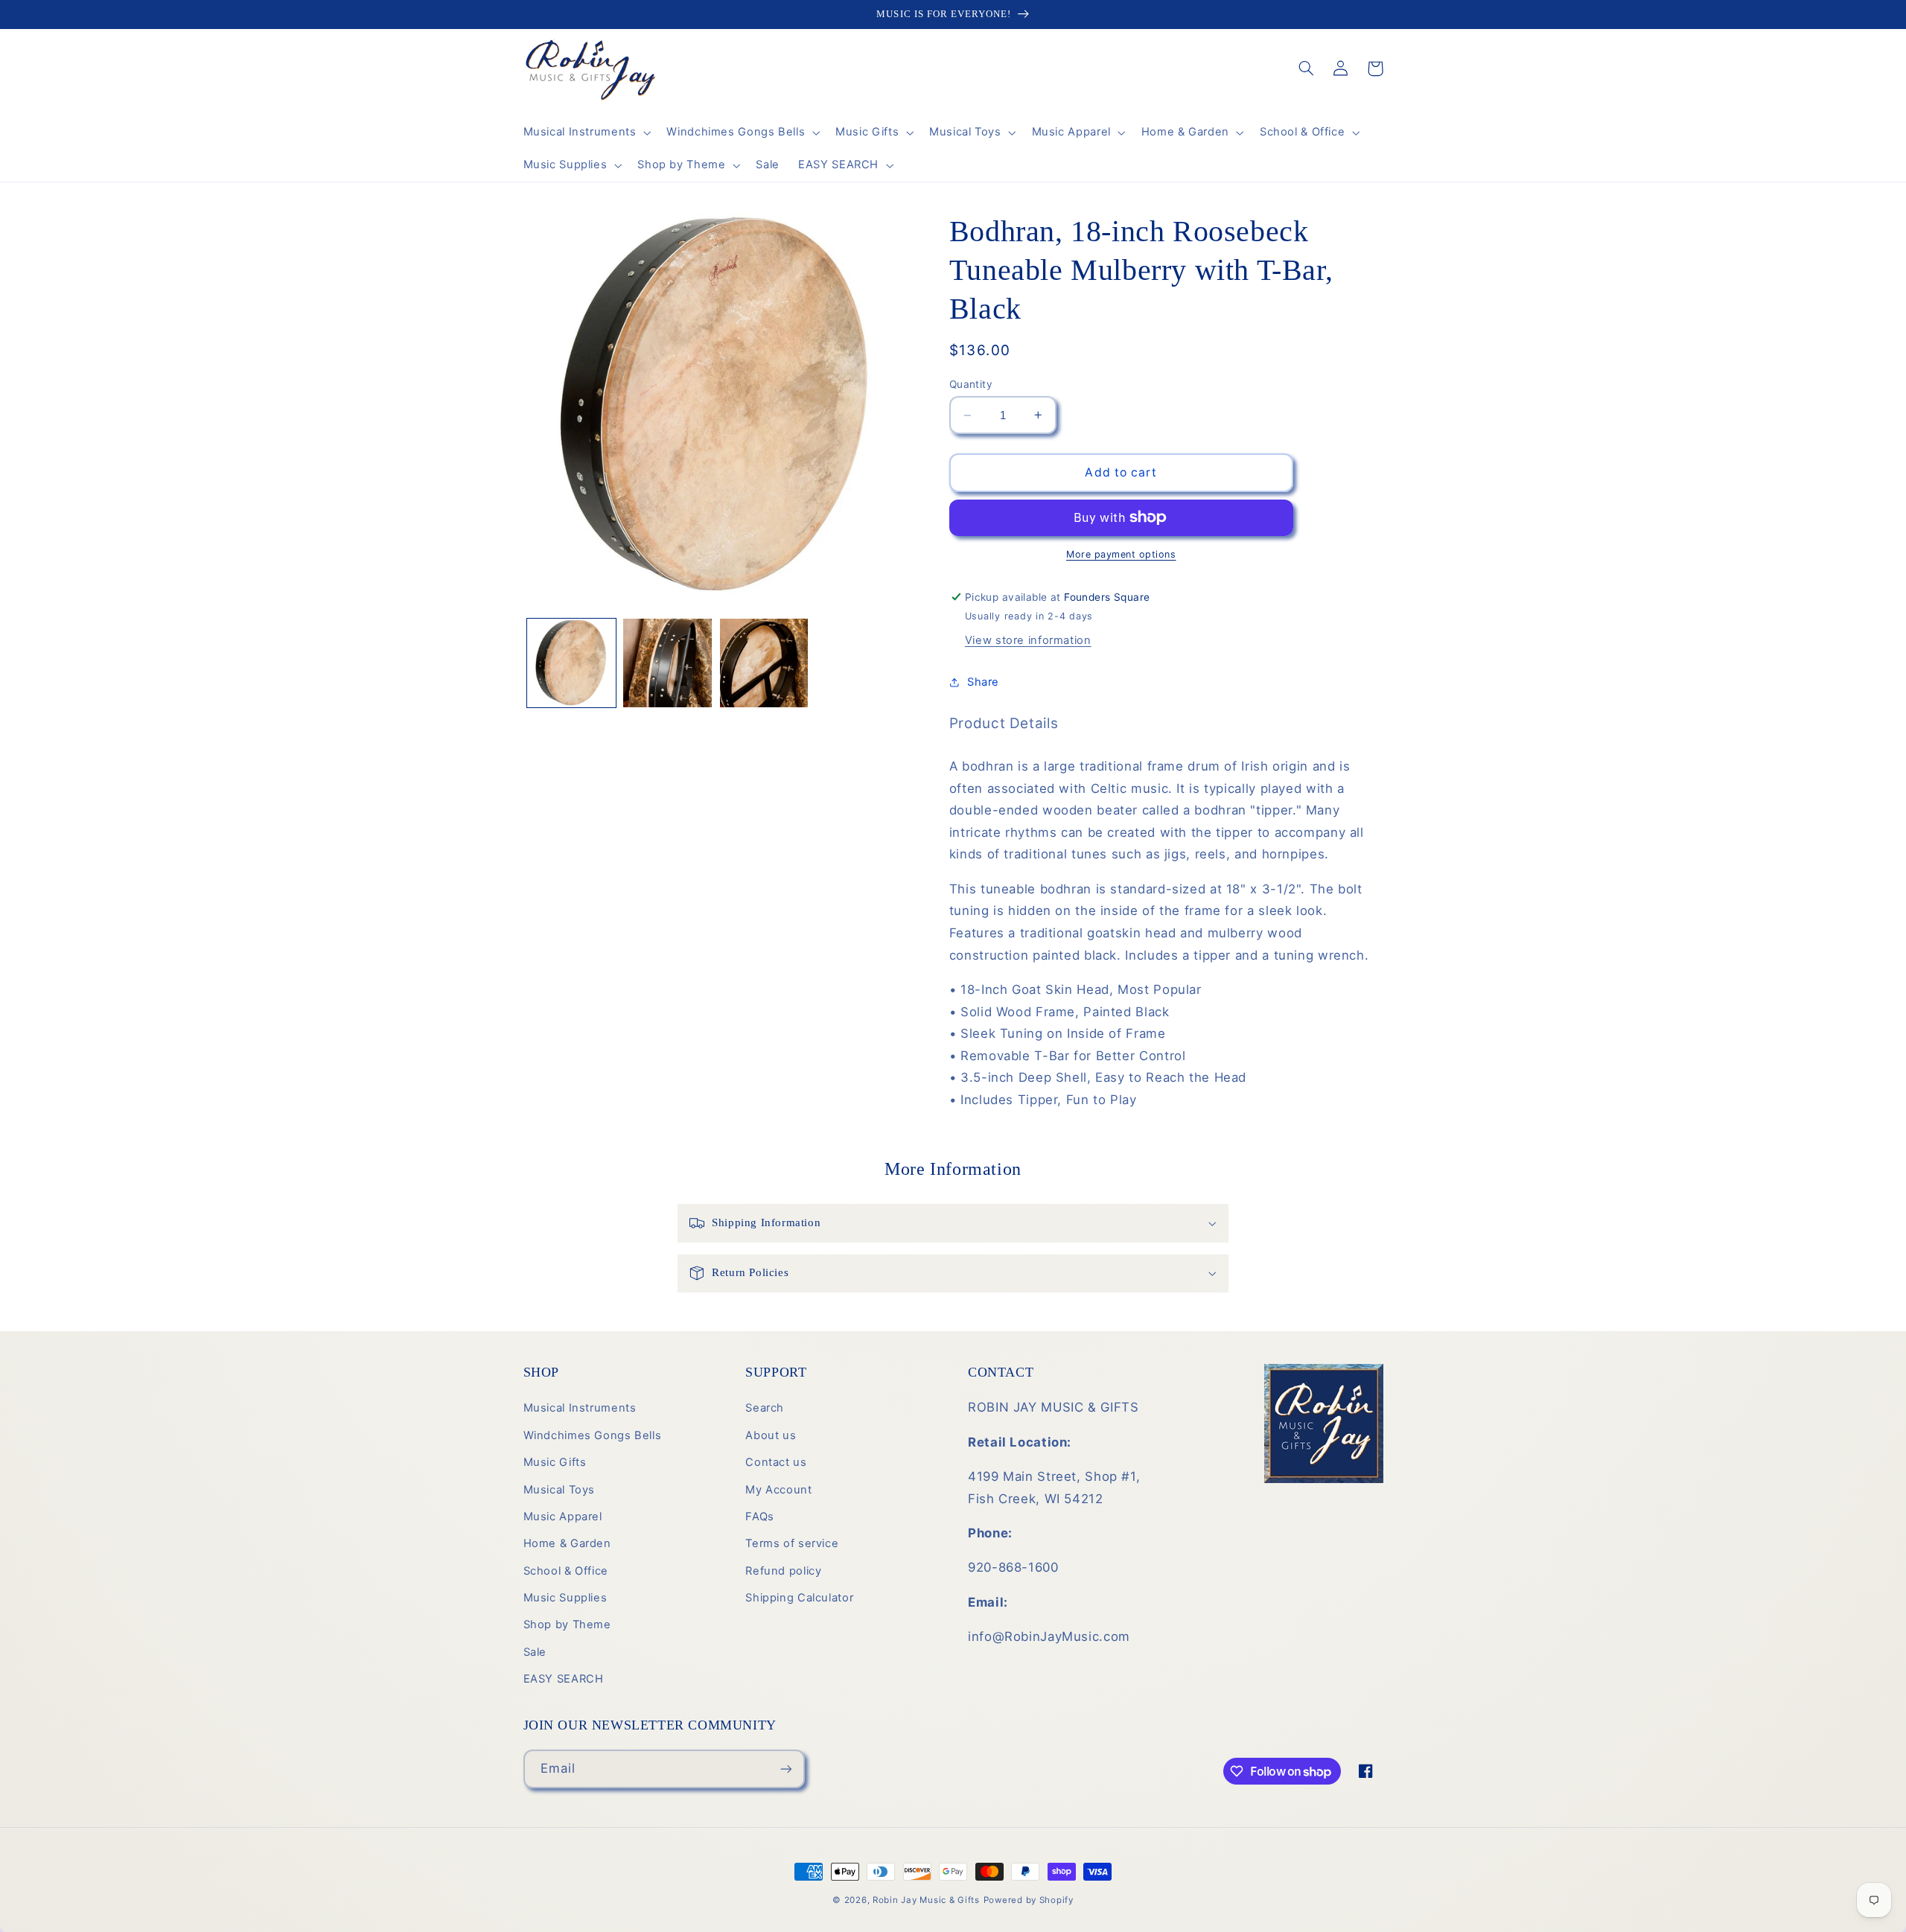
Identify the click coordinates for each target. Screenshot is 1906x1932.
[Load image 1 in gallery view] (571, 663)
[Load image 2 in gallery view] (667, 663)
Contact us (776, 1462)
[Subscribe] (785, 1769)
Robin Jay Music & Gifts (926, 1900)
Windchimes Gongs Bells (593, 1435)
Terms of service (792, 1543)
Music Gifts (555, 1462)
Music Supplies (565, 1598)
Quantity (971, 384)
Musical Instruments (580, 1408)
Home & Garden (567, 1543)
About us (771, 1435)
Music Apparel (563, 1517)
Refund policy (783, 1571)
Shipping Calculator (799, 1598)
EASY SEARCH (564, 1679)
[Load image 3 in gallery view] (764, 663)
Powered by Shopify (1029, 1900)
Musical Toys (560, 1490)
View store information (1028, 640)
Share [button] (983, 682)
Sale (535, 1652)
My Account (778, 1490)
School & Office (566, 1571)
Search (765, 1408)
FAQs (760, 1517)
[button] (586, 133)
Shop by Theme (567, 1625)
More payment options (1121, 554)
